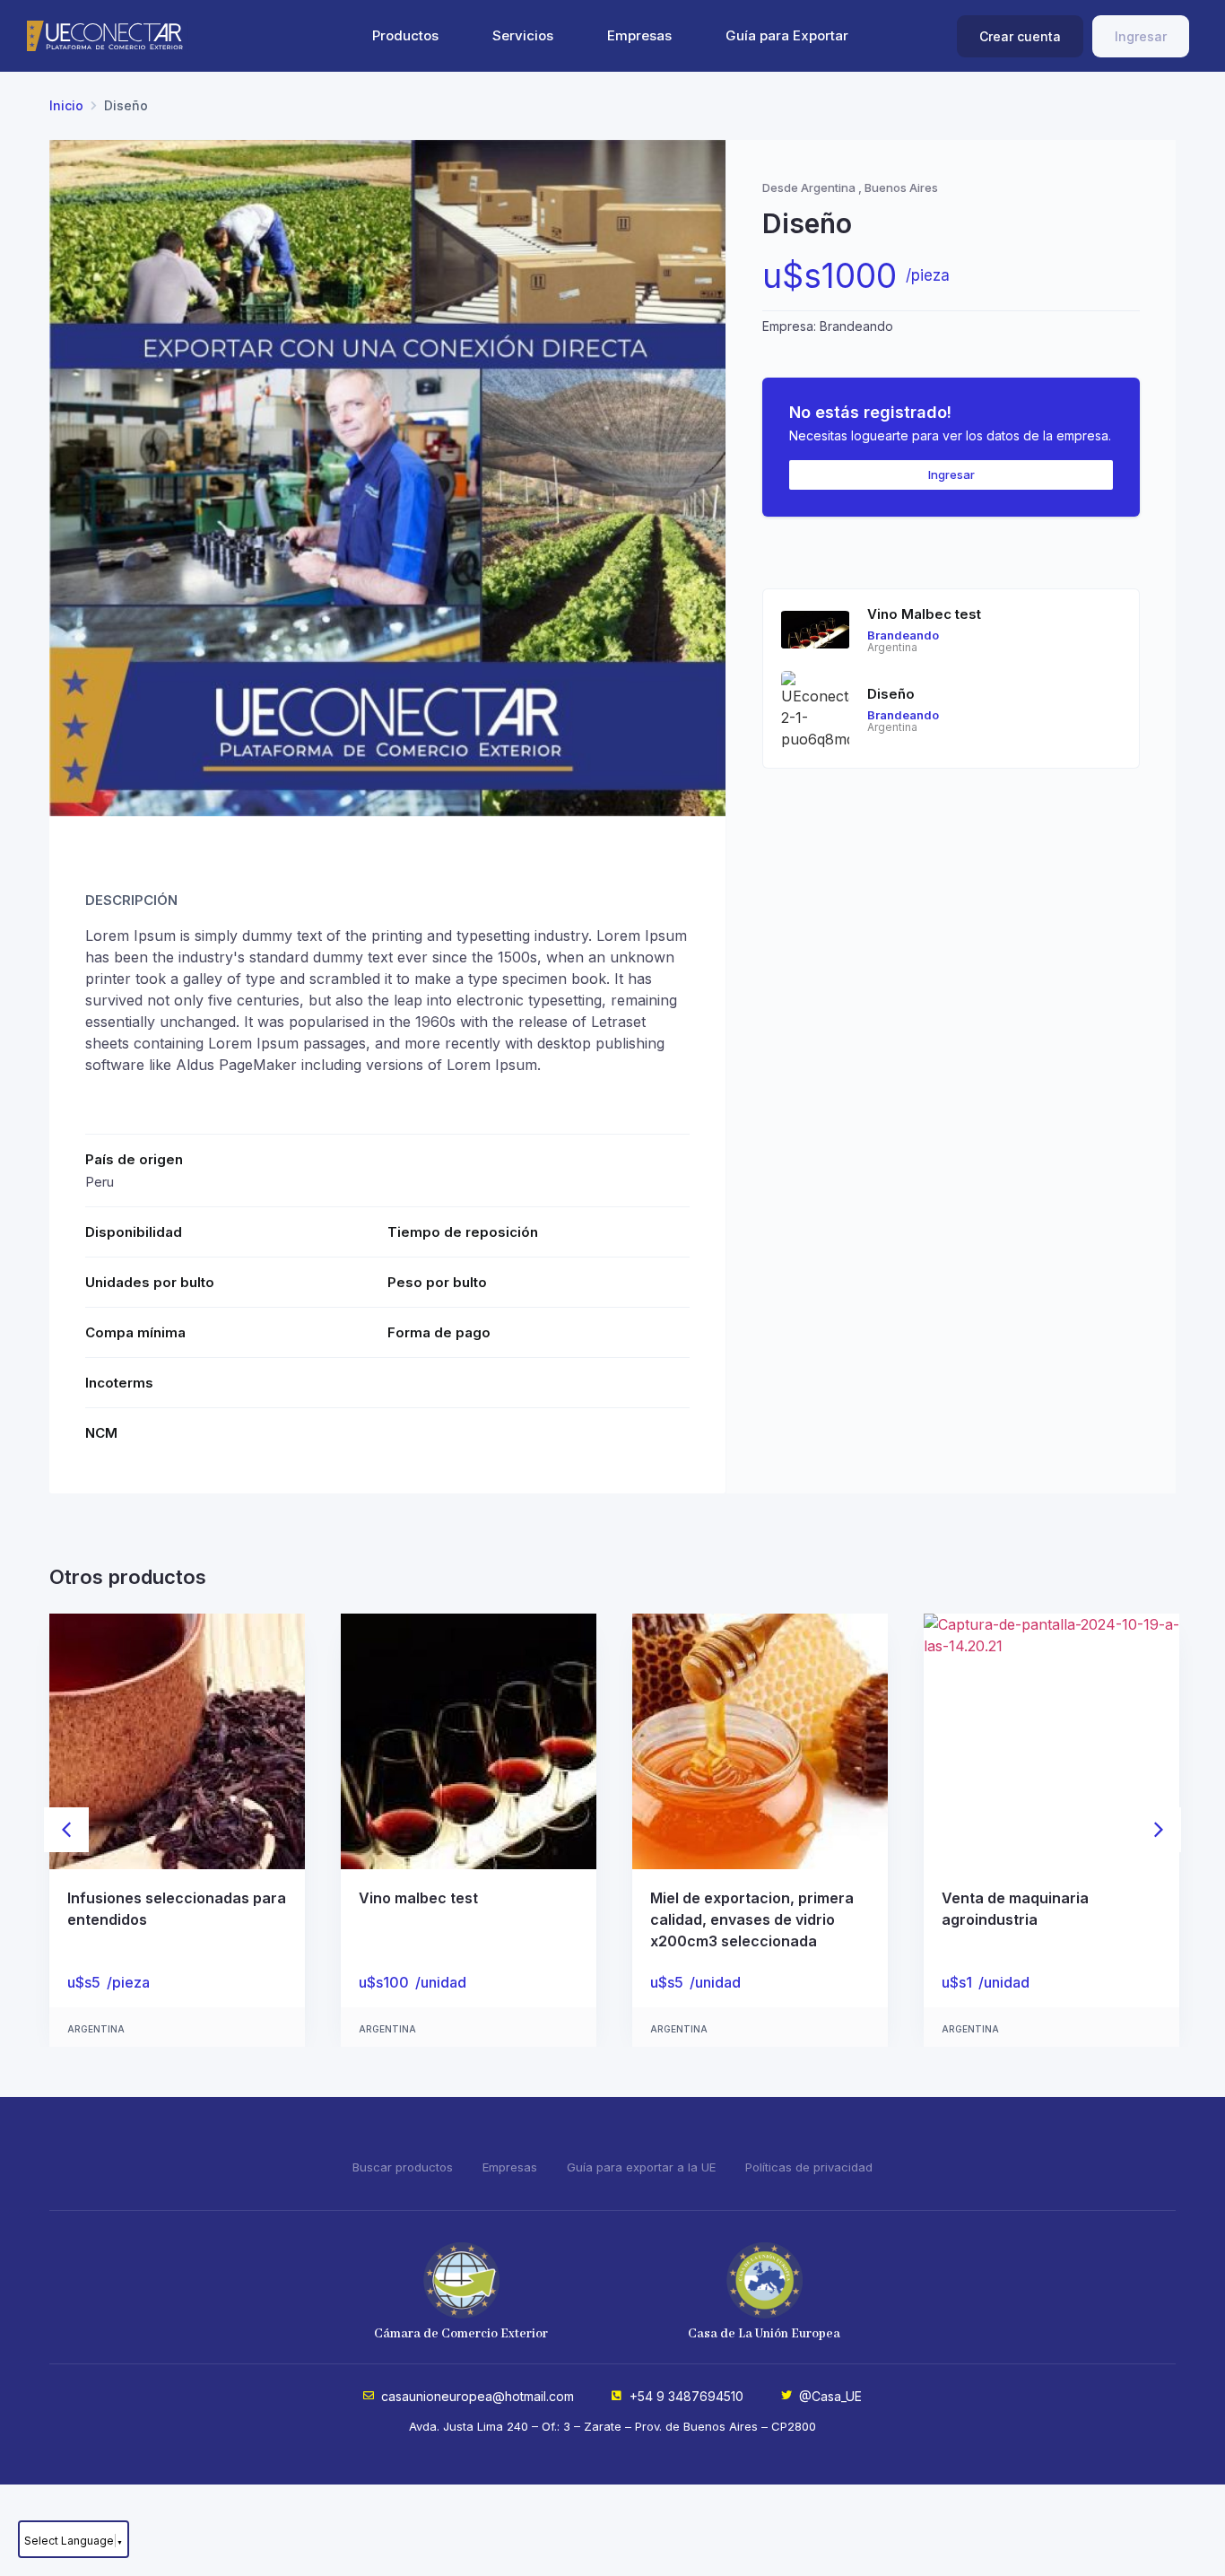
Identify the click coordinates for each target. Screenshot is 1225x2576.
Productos (405, 35)
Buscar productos (403, 2167)
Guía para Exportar (787, 35)
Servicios (523, 35)
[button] (66, 1830)
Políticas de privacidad (809, 2167)
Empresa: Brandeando (828, 326)
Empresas (639, 35)
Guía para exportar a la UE (641, 2167)
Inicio (66, 105)
